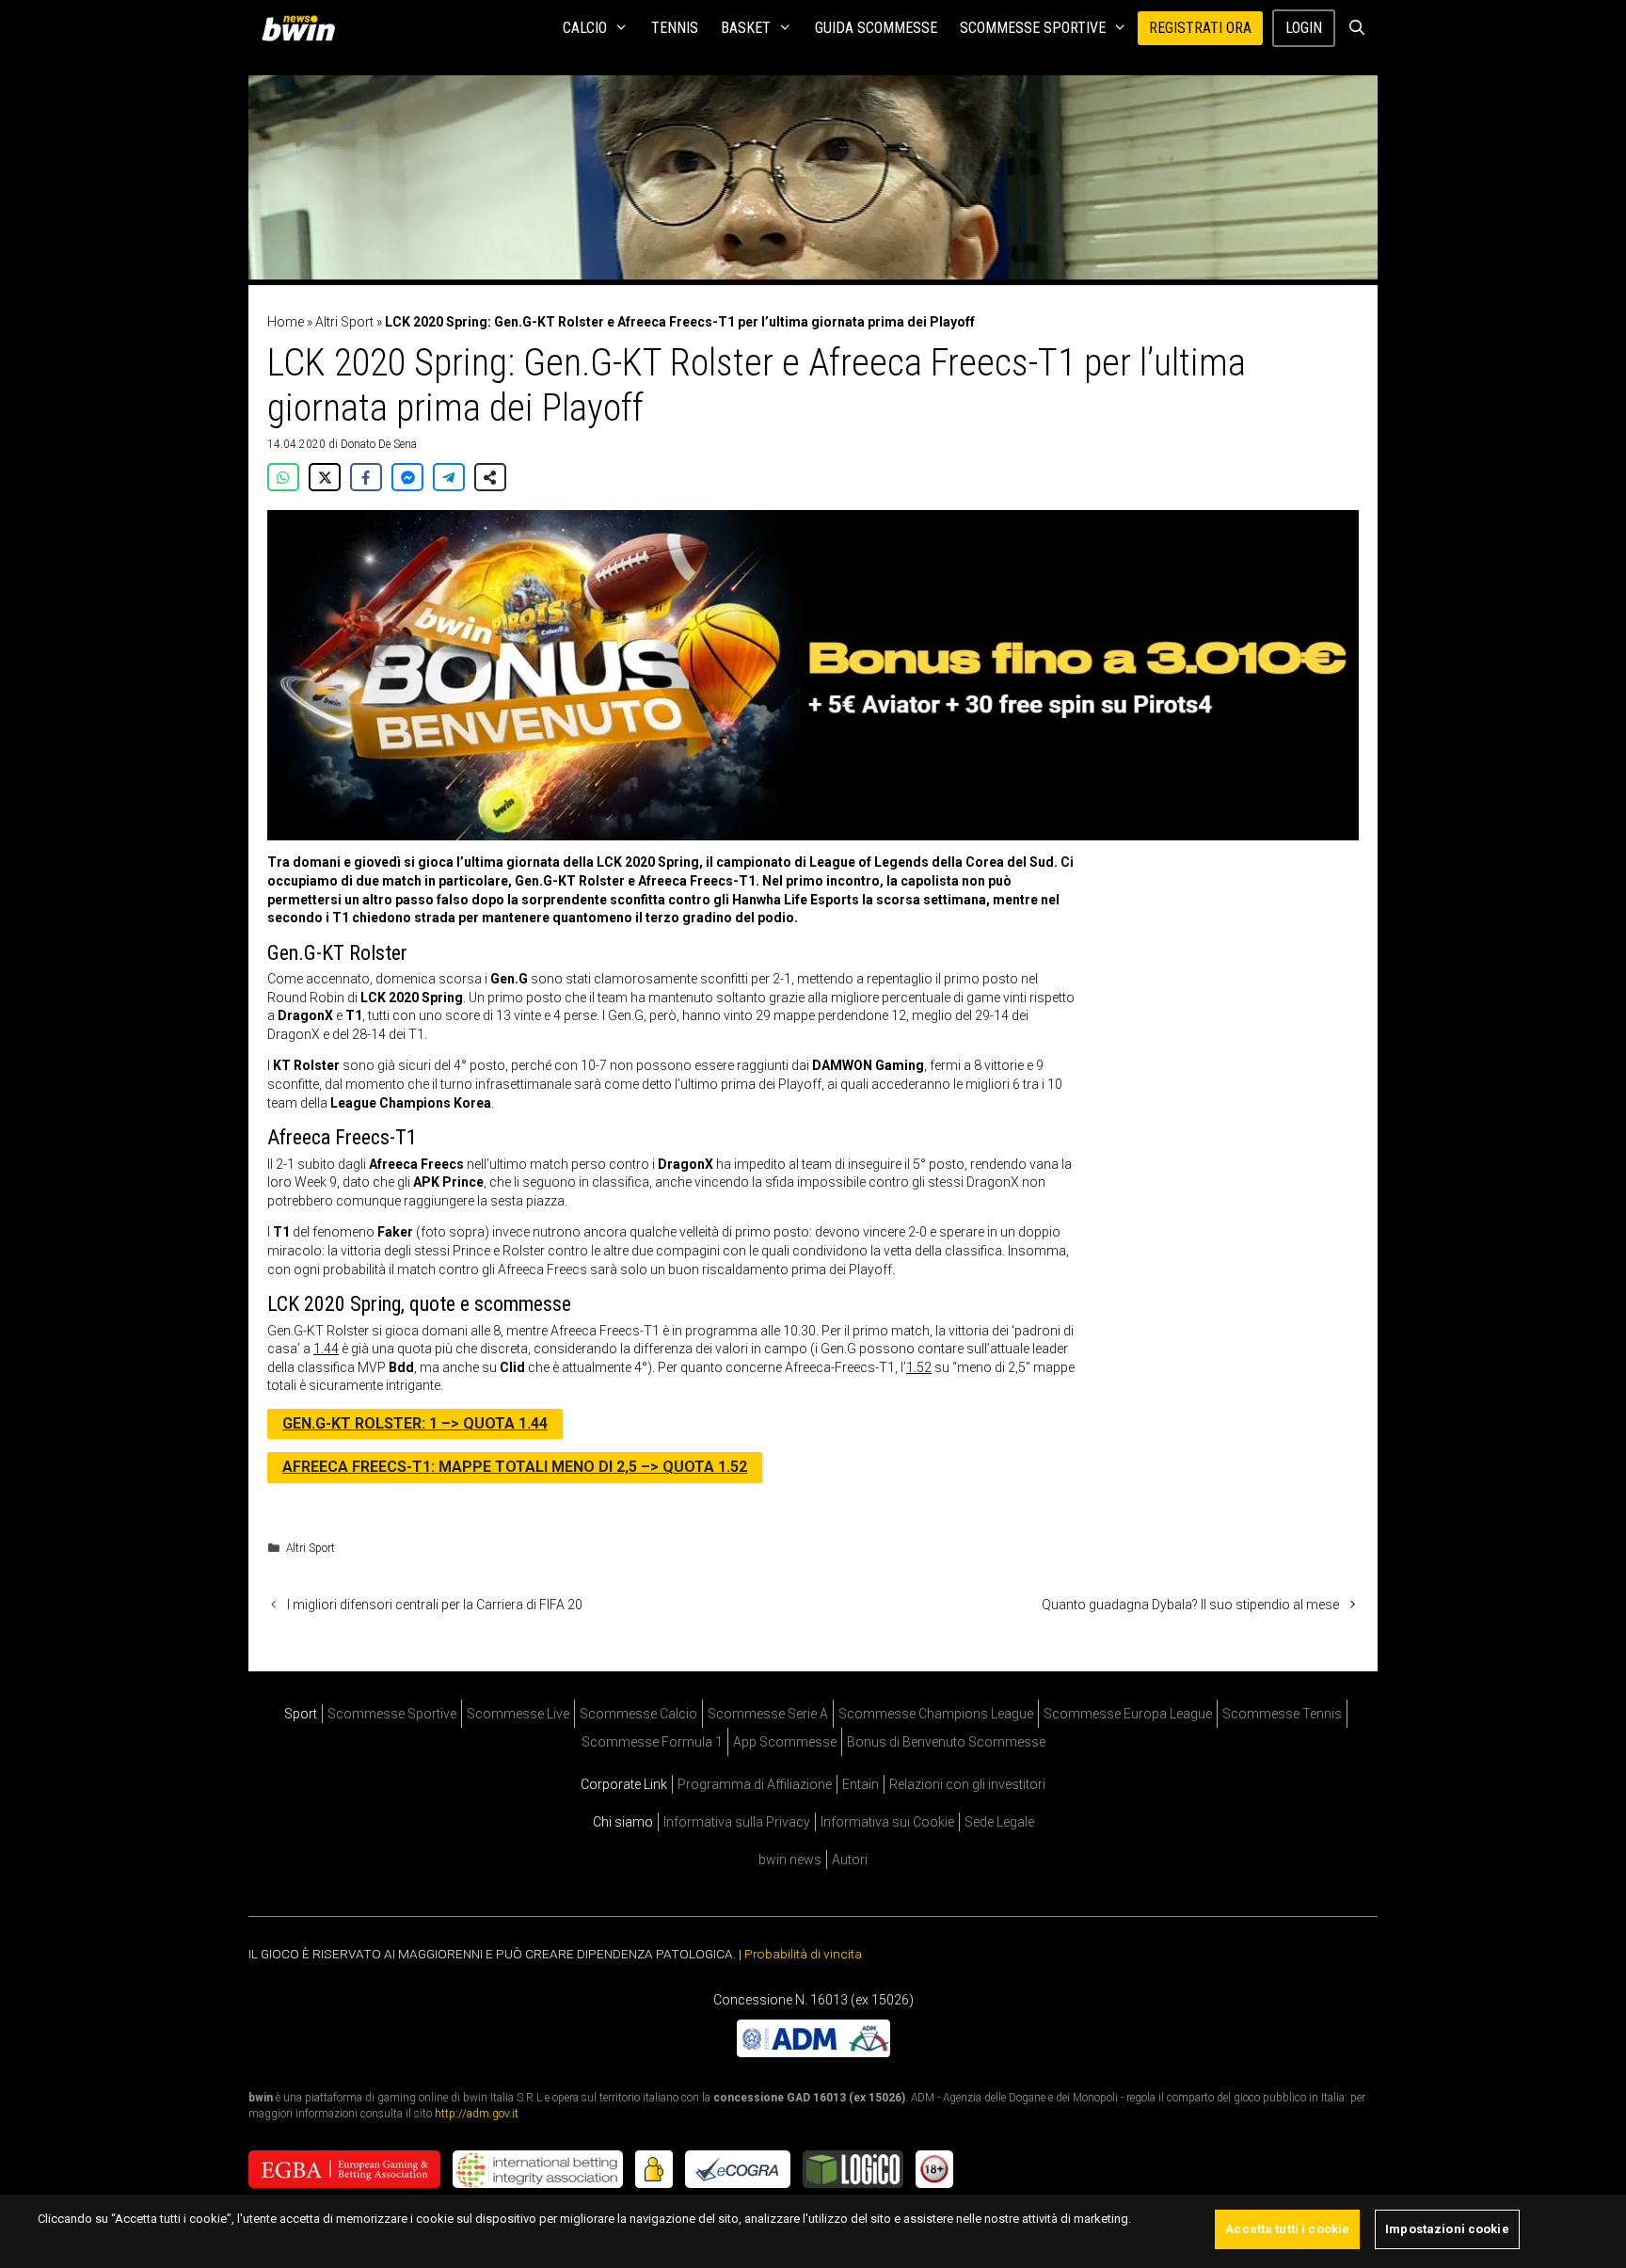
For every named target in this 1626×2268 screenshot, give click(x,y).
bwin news (790, 1860)
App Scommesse (785, 1742)
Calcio (585, 28)
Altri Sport (344, 322)
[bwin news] (303, 28)
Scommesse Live (518, 1714)
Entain (861, 1784)
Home (286, 322)
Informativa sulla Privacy (737, 1822)
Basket (746, 28)
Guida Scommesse (876, 28)
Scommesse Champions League (936, 1714)
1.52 (919, 1367)
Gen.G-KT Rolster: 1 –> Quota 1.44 (415, 1423)
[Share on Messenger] (407, 477)
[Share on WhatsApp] (283, 477)
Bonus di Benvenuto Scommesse (946, 1742)
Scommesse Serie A (768, 1714)
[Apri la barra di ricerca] (1356, 28)
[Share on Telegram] (449, 477)
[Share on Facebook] (366, 477)
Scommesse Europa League (1128, 1714)
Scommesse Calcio (638, 1714)
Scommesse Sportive (1033, 28)
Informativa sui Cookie (887, 1822)
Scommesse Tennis (1282, 1714)
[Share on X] (325, 477)
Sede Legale (999, 1822)
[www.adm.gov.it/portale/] (813, 2052)
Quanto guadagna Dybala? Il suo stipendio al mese (1190, 1605)
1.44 (326, 1349)
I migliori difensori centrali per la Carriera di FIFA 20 (435, 1605)
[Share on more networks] (490, 477)
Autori (850, 1860)
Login (1304, 28)
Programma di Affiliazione (755, 1784)
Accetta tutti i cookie (1287, 2229)
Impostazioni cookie (1447, 2229)
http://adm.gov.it (477, 2113)
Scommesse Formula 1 (652, 1742)
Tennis (675, 28)
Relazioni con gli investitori (967, 1784)
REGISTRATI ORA (1200, 28)
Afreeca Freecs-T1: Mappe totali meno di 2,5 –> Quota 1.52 (515, 1467)
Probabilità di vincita (803, 1954)
